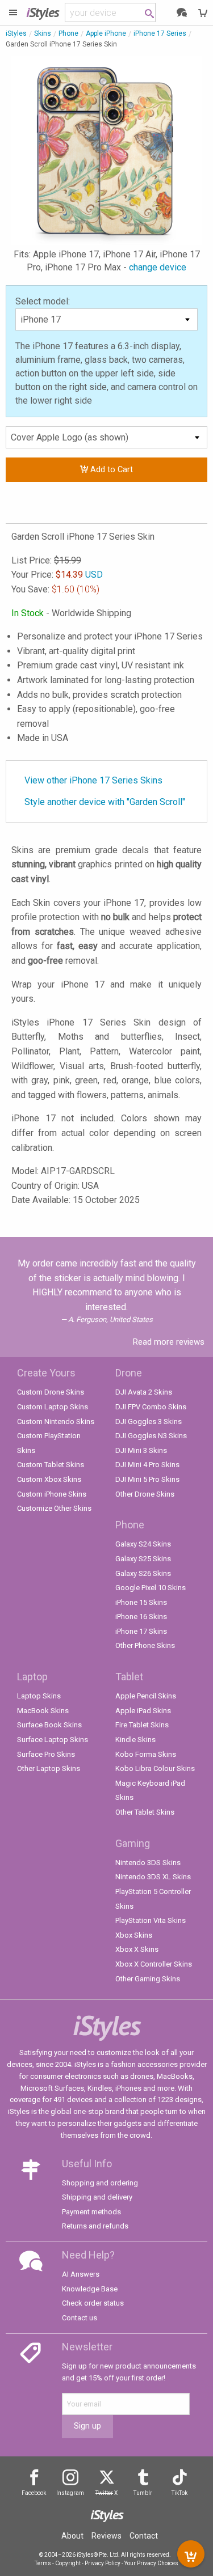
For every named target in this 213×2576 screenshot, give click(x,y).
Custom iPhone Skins (52, 1494)
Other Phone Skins (145, 1645)
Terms (43, 2563)
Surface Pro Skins (46, 1754)
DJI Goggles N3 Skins (151, 1436)
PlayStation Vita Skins (151, 1920)
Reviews (106, 2536)
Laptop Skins (39, 1696)
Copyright (68, 2563)
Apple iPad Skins (143, 1711)
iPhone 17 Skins (141, 1631)
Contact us (80, 2318)
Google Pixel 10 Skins (151, 1588)
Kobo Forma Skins (146, 1754)
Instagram (70, 2493)
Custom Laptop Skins (53, 1407)
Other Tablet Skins (145, 1812)
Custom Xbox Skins (49, 1479)
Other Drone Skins (145, 1494)
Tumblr (143, 2493)
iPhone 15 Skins (141, 1602)
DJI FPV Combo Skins (151, 1407)
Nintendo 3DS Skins (148, 1863)
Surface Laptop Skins (53, 1740)
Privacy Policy (103, 2563)
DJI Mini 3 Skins (141, 1450)
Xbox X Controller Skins (154, 1964)
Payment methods (91, 2212)
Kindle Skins (135, 1740)
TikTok (179, 2493)
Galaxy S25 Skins (143, 1559)
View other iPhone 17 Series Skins (93, 780)
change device (158, 267)
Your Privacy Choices (151, 2563)
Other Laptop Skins (49, 1768)
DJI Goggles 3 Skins (149, 1422)
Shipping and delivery (97, 2197)
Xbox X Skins (137, 1949)
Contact (144, 2536)
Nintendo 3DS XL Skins (153, 1877)
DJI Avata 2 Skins (144, 1392)
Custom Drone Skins (51, 1392)
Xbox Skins (134, 1935)
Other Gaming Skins (148, 1979)
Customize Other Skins (54, 1508)
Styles (43, 12)
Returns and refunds (95, 2226)
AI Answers (81, 2274)
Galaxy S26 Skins (143, 1573)
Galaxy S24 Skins (143, 1544)
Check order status (93, 2303)
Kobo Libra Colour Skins (155, 1768)
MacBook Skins (43, 1711)
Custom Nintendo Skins (56, 1422)
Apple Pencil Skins (146, 1696)
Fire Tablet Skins (142, 1725)
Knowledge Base (90, 2289)
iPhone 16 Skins (141, 1617)
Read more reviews (169, 1342)
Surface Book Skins (49, 1725)
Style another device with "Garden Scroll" (105, 802)
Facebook (34, 2493)
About (72, 2536)
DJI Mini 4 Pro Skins (147, 1465)
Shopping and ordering (100, 2183)
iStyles (16, 33)
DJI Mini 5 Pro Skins (147, 1479)
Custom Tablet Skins (51, 1465)
